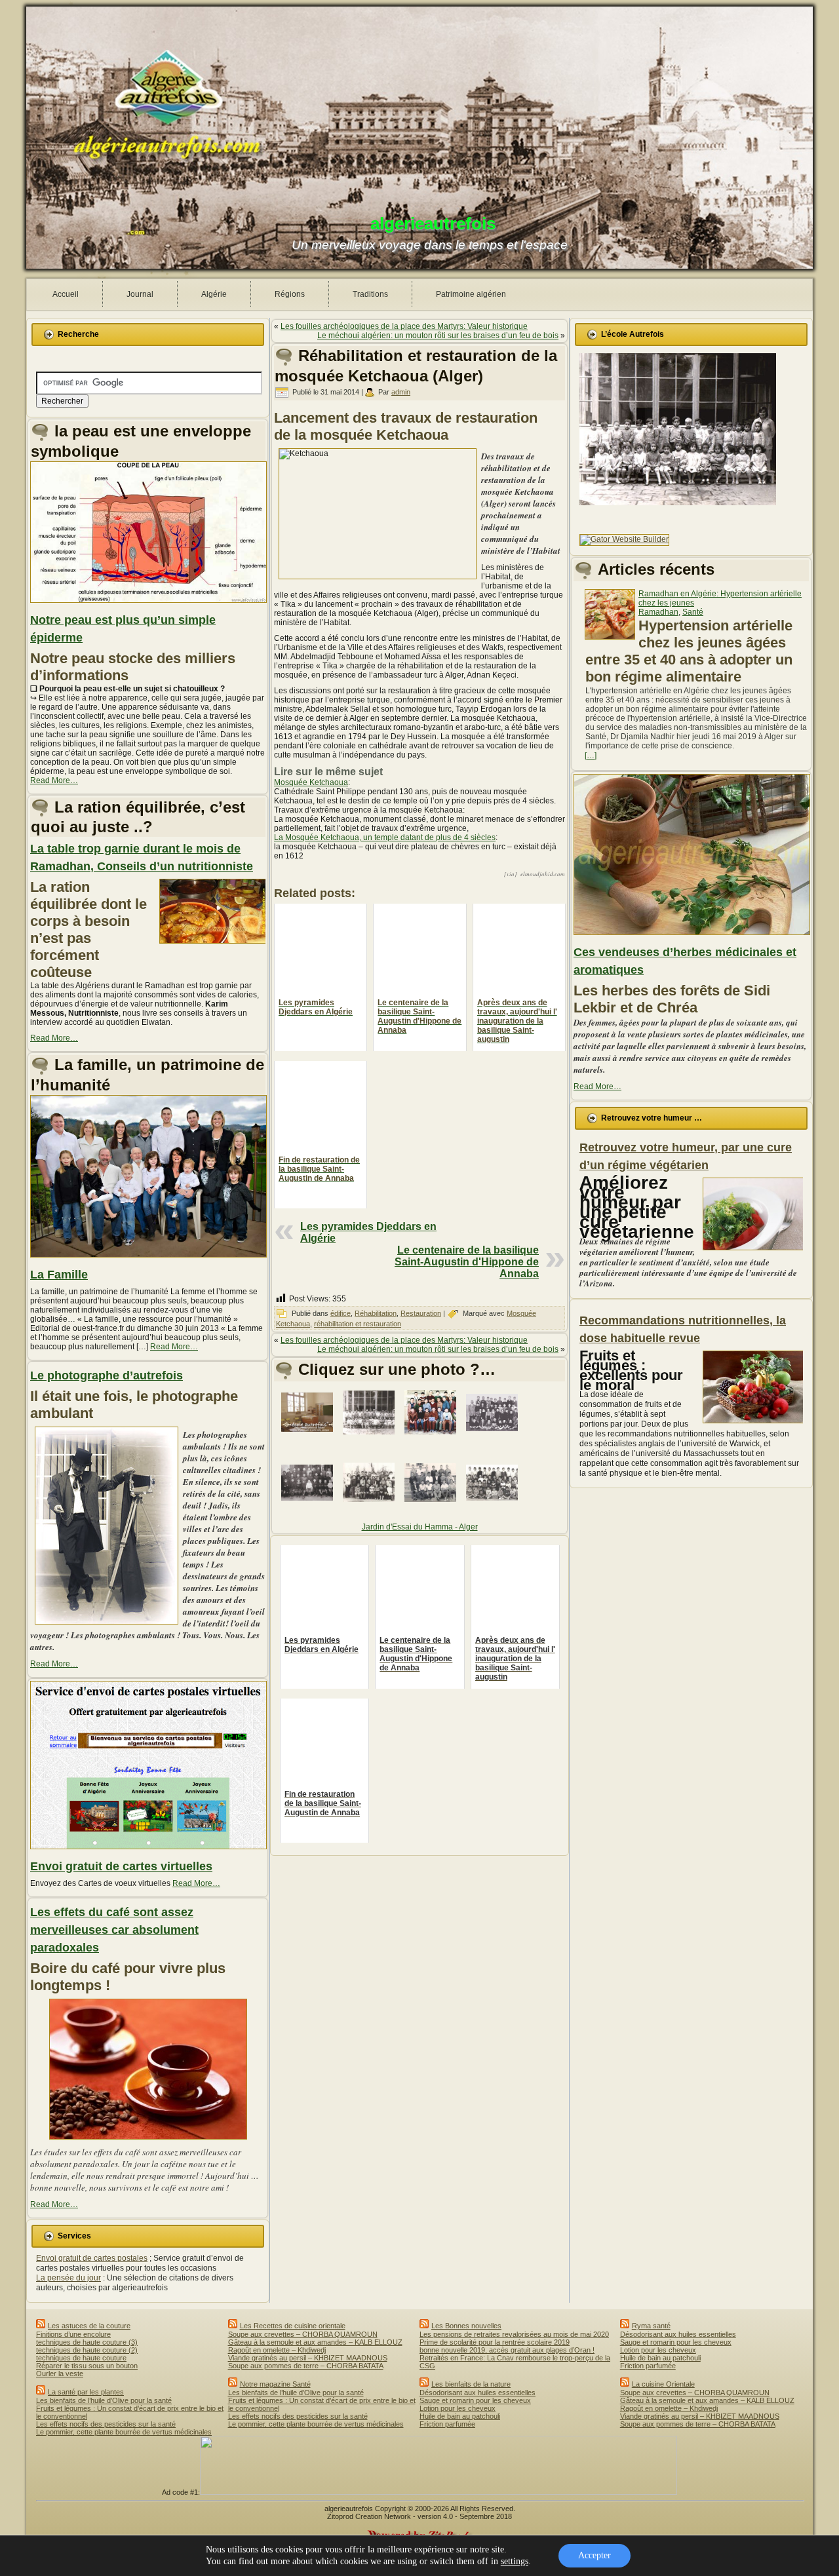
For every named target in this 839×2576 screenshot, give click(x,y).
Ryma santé (651, 2326)
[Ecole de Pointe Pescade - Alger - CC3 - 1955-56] (433, 1509)
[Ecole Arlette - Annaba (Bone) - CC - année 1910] (309, 1509)
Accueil (66, 294)
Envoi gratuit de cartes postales (92, 2258)
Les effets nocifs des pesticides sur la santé (106, 2424)
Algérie (214, 294)
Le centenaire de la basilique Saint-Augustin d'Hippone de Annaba (467, 1262)
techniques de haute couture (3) (87, 2342)
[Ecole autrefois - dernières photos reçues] (309, 1438)
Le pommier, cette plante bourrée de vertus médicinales (124, 2432)
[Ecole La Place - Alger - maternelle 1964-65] (371, 1438)
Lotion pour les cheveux (458, 2408)
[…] (591, 756)
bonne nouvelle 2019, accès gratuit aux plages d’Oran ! (507, 2350)
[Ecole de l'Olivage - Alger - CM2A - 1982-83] (371, 1508)
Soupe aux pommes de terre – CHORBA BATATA (306, 2366)
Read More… (54, 780)
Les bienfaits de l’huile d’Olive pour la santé (104, 2400)
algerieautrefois (433, 223)
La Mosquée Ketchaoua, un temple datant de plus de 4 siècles (385, 837)
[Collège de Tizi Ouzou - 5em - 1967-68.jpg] (433, 1438)
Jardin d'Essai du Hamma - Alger (420, 1527)
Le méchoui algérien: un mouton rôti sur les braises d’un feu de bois (438, 336)
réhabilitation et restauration (358, 1324)
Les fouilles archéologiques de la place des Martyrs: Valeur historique (404, 326)
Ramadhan (658, 612)
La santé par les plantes (86, 2392)
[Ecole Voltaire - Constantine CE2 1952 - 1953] (494, 1438)
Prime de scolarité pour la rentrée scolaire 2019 (495, 2342)
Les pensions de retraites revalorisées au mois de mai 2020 (514, 2334)
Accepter (595, 2555)
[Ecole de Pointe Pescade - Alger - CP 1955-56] (494, 1509)
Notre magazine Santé (275, 2384)
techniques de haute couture (81, 2358)
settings (515, 2561)
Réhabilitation (376, 1313)
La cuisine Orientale (663, 2384)
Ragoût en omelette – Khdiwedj (277, 2350)
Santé (693, 612)
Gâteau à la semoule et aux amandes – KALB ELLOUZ (315, 2342)
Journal (140, 294)
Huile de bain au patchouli (460, 2416)
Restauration (421, 1313)
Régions (290, 294)
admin (401, 392)
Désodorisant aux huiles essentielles (478, 2393)
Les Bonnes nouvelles (466, 2326)
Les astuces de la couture (89, 2326)
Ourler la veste (60, 2374)
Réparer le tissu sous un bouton (87, 2366)
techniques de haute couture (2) (87, 2350)
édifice (341, 1313)
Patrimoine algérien (471, 294)
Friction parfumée (447, 2424)
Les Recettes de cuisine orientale (293, 2326)
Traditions (370, 294)
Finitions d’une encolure (73, 2334)
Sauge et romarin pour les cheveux (475, 2400)
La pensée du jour (68, 2278)
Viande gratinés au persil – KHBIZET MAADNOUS (308, 2358)
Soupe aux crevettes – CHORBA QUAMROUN (303, 2334)
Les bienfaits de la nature (471, 2384)
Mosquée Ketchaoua (311, 782)
